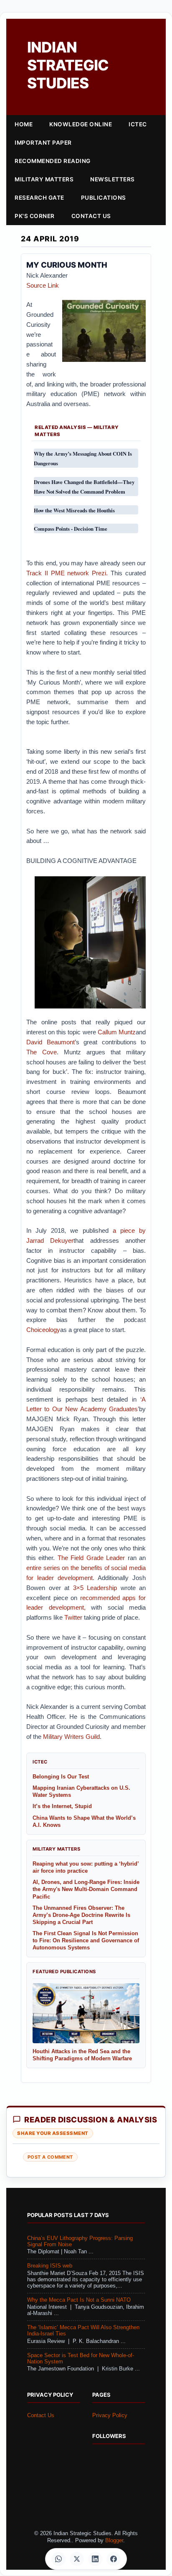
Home (24, 124)
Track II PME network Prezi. (67, 573)
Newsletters (113, 179)
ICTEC (138, 124)
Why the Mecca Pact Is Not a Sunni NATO (79, 2300)
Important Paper (43, 143)
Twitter (73, 1617)
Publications (104, 198)
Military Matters (44, 179)
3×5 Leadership (95, 1588)
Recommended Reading (53, 161)
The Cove (42, 1052)
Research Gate (39, 198)
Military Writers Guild (71, 1737)
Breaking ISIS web (50, 2266)
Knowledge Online (81, 124)
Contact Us (91, 216)
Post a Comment (50, 2157)
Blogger (114, 2541)
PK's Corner (35, 216)
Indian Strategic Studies (68, 65)
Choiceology (43, 1330)
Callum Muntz (117, 1032)
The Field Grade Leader (91, 1558)
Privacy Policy (110, 2415)
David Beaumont (51, 1042)
